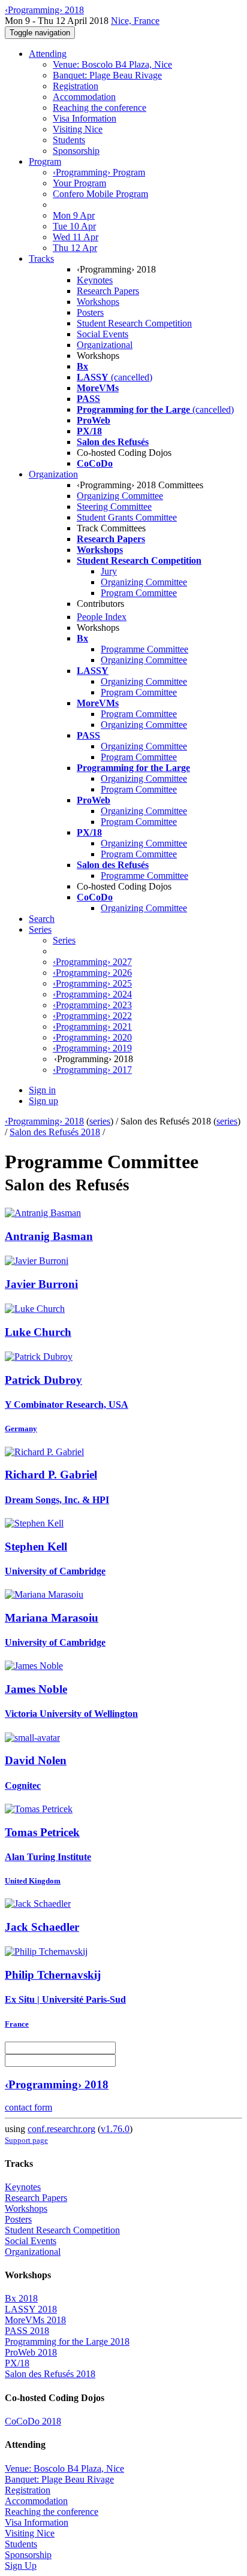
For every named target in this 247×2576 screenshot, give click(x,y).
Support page (26, 2140)
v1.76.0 (115, 2129)
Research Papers (108, 291)
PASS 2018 (27, 2331)
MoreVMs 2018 (35, 2320)
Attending (48, 54)
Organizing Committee (120, 496)
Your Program (79, 183)
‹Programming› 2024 (92, 994)
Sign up (43, 1101)
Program (45, 161)
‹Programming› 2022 (92, 1016)
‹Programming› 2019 (92, 1048)
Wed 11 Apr (76, 237)
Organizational (105, 345)
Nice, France (135, 21)
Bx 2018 (21, 2298)
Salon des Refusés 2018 (55, 1132)
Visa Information (85, 118)
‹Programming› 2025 (92, 983)
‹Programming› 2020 (92, 1037)
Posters (90, 312)
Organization (53, 474)
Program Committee (139, 593)
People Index (102, 617)
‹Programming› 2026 (92, 973)
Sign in (42, 1090)
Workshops (98, 302)
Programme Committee (144, 649)
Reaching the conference (100, 108)
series (100, 1121)
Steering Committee (114, 507)
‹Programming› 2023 (92, 1005)
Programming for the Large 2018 (67, 2341)
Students (69, 140)
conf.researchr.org (61, 2129)
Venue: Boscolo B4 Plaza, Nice (112, 64)
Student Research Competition (134, 323)
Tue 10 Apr (74, 226)
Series (64, 940)
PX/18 (17, 2363)
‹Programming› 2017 (92, 1070)
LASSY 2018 (31, 2309)
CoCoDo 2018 (33, 2421)
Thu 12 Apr (75, 248)
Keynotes (95, 280)
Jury (109, 571)
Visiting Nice (78, 129)
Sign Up (21, 2566)
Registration (76, 86)
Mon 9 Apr (74, 215)
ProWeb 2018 (31, 2352)
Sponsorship (76, 151)
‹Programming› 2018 (44, 1121)
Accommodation (84, 97)
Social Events (103, 334)
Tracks (41, 258)
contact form (28, 2107)
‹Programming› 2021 (92, 1027)
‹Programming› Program (99, 172)
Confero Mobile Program (100, 194)
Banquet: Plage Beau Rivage (107, 75)
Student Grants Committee (127, 517)
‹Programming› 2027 (92, 962)
